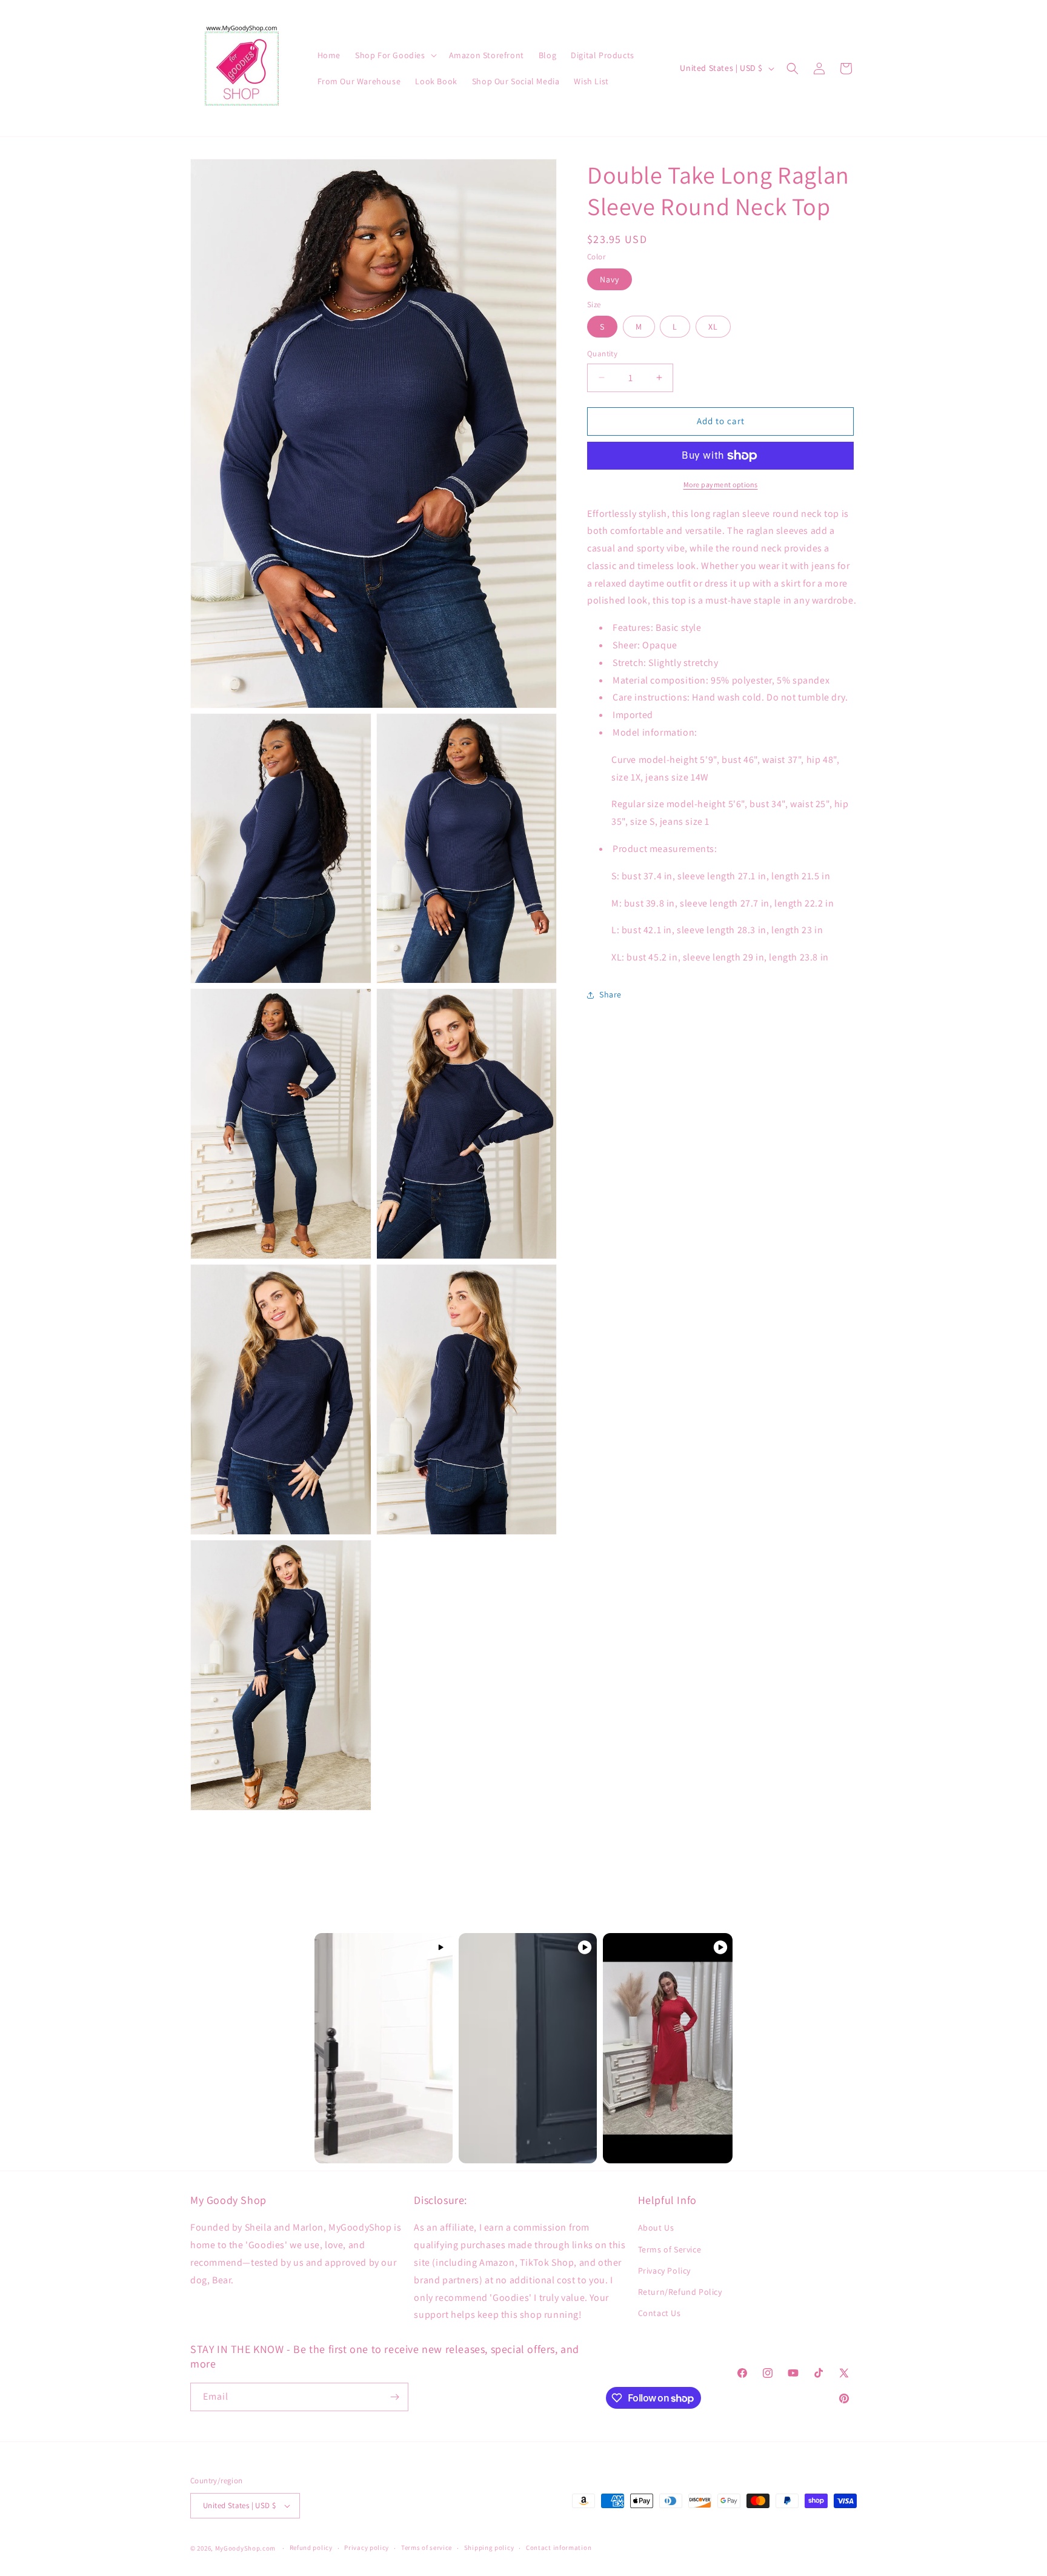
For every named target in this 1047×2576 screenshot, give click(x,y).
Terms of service (427, 2548)
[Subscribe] (394, 2397)
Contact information (559, 2548)
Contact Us (660, 2313)
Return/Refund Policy (680, 2292)
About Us (656, 2228)
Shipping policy (489, 2548)
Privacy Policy (664, 2271)
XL (713, 327)
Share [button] (610, 994)
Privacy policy (367, 2548)
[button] (395, 55)
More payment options (721, 484)
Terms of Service (670, 2249)
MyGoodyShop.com (246, 2548)
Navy (610, 279)
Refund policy (311, 2548)
